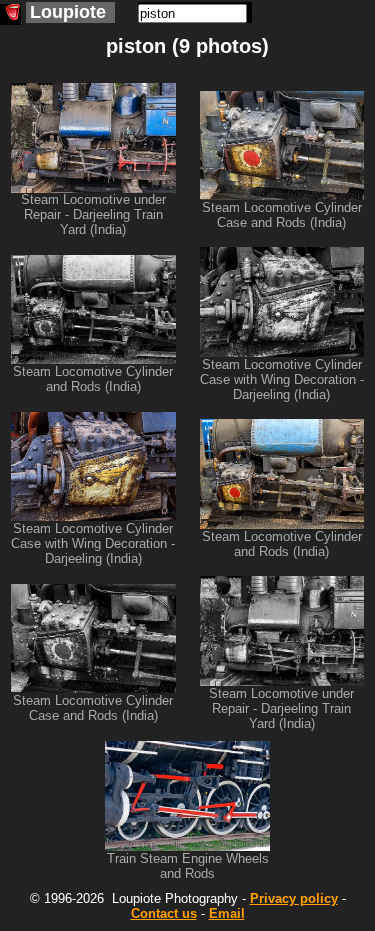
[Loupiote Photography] (10, 14)
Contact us (164, 913)
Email (227, 913)
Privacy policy (294, 898)
